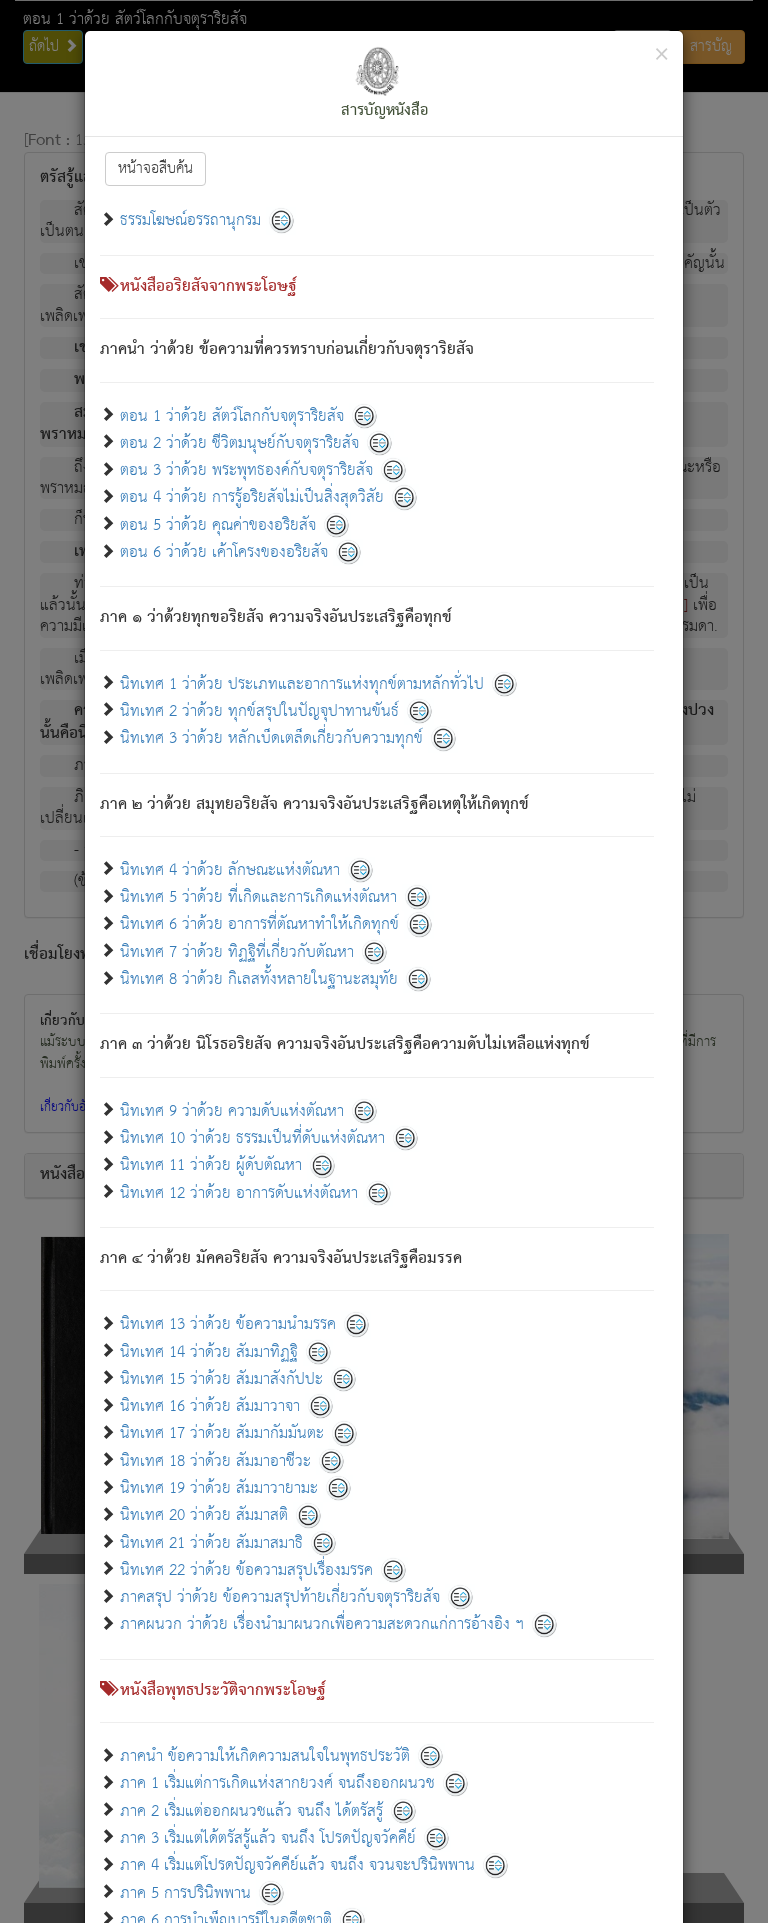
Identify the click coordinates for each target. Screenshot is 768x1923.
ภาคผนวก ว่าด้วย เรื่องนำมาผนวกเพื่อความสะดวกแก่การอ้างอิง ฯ (322, 1624)
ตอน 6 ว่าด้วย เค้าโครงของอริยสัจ (224, 552)
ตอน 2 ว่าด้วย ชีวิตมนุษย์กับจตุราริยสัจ (239, 442)
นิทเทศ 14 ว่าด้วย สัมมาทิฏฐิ (209, 1351)
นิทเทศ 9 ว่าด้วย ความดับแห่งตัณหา (232, 1110)
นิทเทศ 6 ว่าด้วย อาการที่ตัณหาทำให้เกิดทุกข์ (259, 924)
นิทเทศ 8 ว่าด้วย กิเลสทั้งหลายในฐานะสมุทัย (259, 979)
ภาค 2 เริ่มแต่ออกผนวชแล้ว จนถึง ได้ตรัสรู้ (251, 1810)
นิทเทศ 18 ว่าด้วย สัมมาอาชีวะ (215, 1460)
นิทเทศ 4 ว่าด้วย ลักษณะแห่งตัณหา (230, 869)
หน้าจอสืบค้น (155, 168)
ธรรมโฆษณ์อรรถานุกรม (190, 220)
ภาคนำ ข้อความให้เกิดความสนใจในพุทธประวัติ (267, 1756)
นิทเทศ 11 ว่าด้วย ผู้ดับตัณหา (211, 1165)
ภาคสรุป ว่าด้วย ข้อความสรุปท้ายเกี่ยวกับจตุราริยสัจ (280, 1597)
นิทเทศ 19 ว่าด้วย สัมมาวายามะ (219, 1488)
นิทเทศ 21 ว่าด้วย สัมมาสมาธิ (211, 1542)
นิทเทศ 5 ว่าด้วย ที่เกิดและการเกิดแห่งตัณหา (258, 897)
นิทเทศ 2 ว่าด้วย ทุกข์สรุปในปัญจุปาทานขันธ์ (259, 710)
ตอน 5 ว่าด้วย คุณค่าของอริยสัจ (218, 524)
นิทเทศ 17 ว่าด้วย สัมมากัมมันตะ (222, 1433)
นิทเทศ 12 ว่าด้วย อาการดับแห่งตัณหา (239, 1192)
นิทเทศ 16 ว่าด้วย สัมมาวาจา (210, 1406)
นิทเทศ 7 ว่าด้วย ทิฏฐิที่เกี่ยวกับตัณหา (237, 951)
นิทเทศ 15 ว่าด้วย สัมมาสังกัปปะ (221, 1378)
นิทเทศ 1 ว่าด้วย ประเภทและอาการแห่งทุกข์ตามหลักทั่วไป (302, 683)
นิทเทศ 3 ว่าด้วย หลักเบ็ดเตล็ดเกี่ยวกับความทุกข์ (271, 738)
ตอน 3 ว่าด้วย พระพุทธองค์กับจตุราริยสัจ (246, 470)
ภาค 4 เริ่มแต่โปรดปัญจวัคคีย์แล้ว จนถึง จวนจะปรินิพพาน (297, 1865)
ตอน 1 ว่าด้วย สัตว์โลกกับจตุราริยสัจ (232, 415)
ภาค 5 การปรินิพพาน (185, 1892)
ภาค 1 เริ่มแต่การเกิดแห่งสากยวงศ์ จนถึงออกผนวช (277, 1783)
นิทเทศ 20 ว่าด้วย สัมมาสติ (204, 1515)
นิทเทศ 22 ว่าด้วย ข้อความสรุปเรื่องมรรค (246, 1569)
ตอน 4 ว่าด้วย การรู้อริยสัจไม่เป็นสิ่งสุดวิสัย (252, 497)
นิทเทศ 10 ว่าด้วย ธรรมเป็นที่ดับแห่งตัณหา (252, 1138)
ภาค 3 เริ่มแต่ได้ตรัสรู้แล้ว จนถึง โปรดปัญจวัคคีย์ (268, 1837)
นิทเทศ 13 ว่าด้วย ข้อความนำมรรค (228, 1324)
